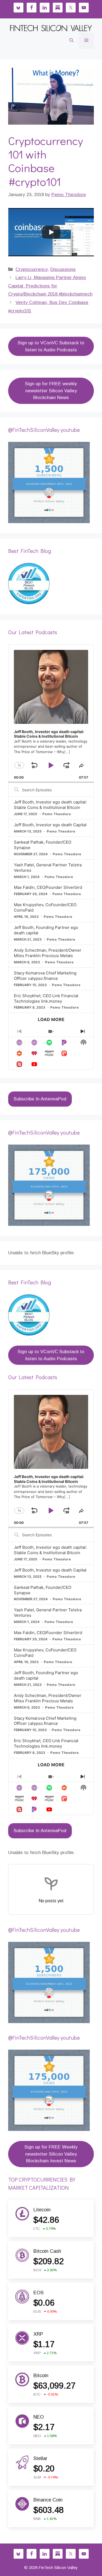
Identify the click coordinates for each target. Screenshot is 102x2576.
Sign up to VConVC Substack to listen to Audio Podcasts (51, 346)
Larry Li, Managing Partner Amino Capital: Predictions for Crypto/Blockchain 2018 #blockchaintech (50, 286)
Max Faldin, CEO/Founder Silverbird (48, 887)
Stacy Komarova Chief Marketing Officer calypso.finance (45, 976)
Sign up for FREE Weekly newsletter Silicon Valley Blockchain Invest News (51, 2154)
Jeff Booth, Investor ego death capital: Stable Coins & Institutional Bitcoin (50, 805)
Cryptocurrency (32, 269)
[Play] (51, 232)
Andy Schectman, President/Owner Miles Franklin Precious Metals (48, 953)
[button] (71, 41)
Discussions (63, 269)
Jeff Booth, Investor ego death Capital (50, 825)
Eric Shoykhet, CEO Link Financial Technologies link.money (46, 998)
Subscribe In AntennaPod (40, 1099)
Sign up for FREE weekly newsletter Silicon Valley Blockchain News (51, 391)
